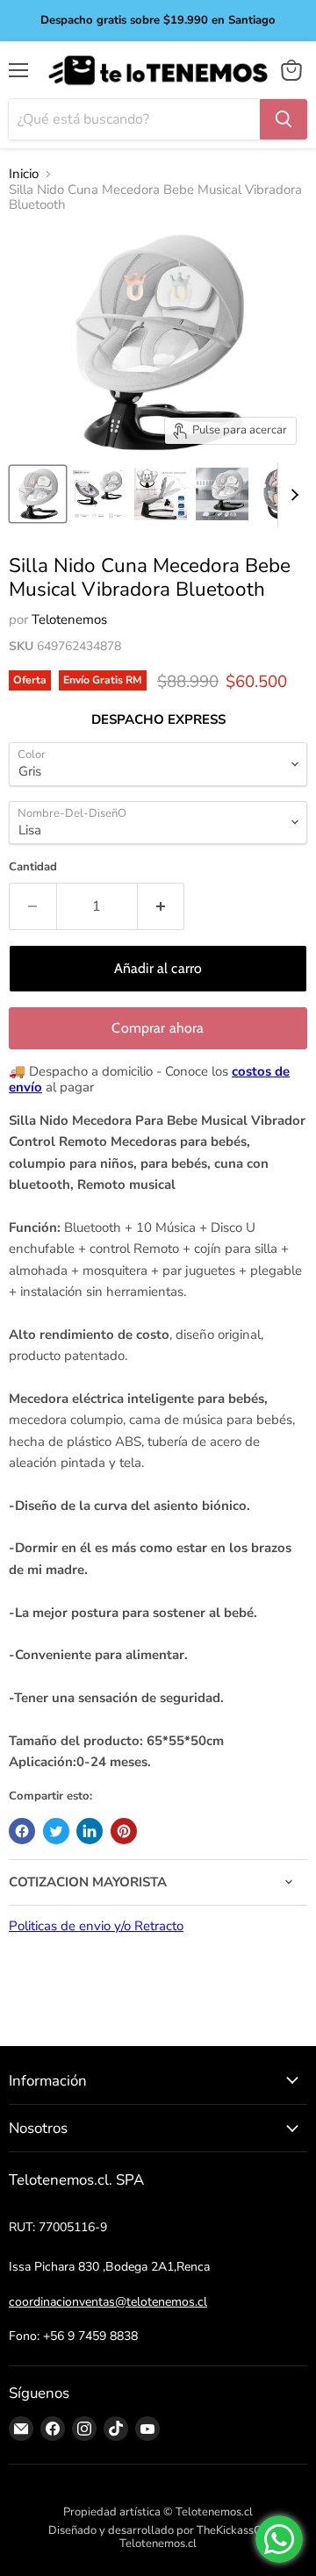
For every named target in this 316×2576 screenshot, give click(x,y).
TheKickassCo (232, 2530)
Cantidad (33, 867)
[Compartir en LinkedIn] (90, 1831)
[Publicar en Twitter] (56, 1831)
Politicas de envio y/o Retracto (96, 1926)
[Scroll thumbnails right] (291, 495)
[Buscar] (284, 119)
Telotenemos (69, 619)
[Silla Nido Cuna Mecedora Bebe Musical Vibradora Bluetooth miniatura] (38, 494)
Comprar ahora (158, 1028)
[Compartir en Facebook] (22, 1831)
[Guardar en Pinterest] (124, 1831)
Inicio (24, 174)
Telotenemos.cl (158, 2544)
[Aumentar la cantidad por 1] (162, 906)
